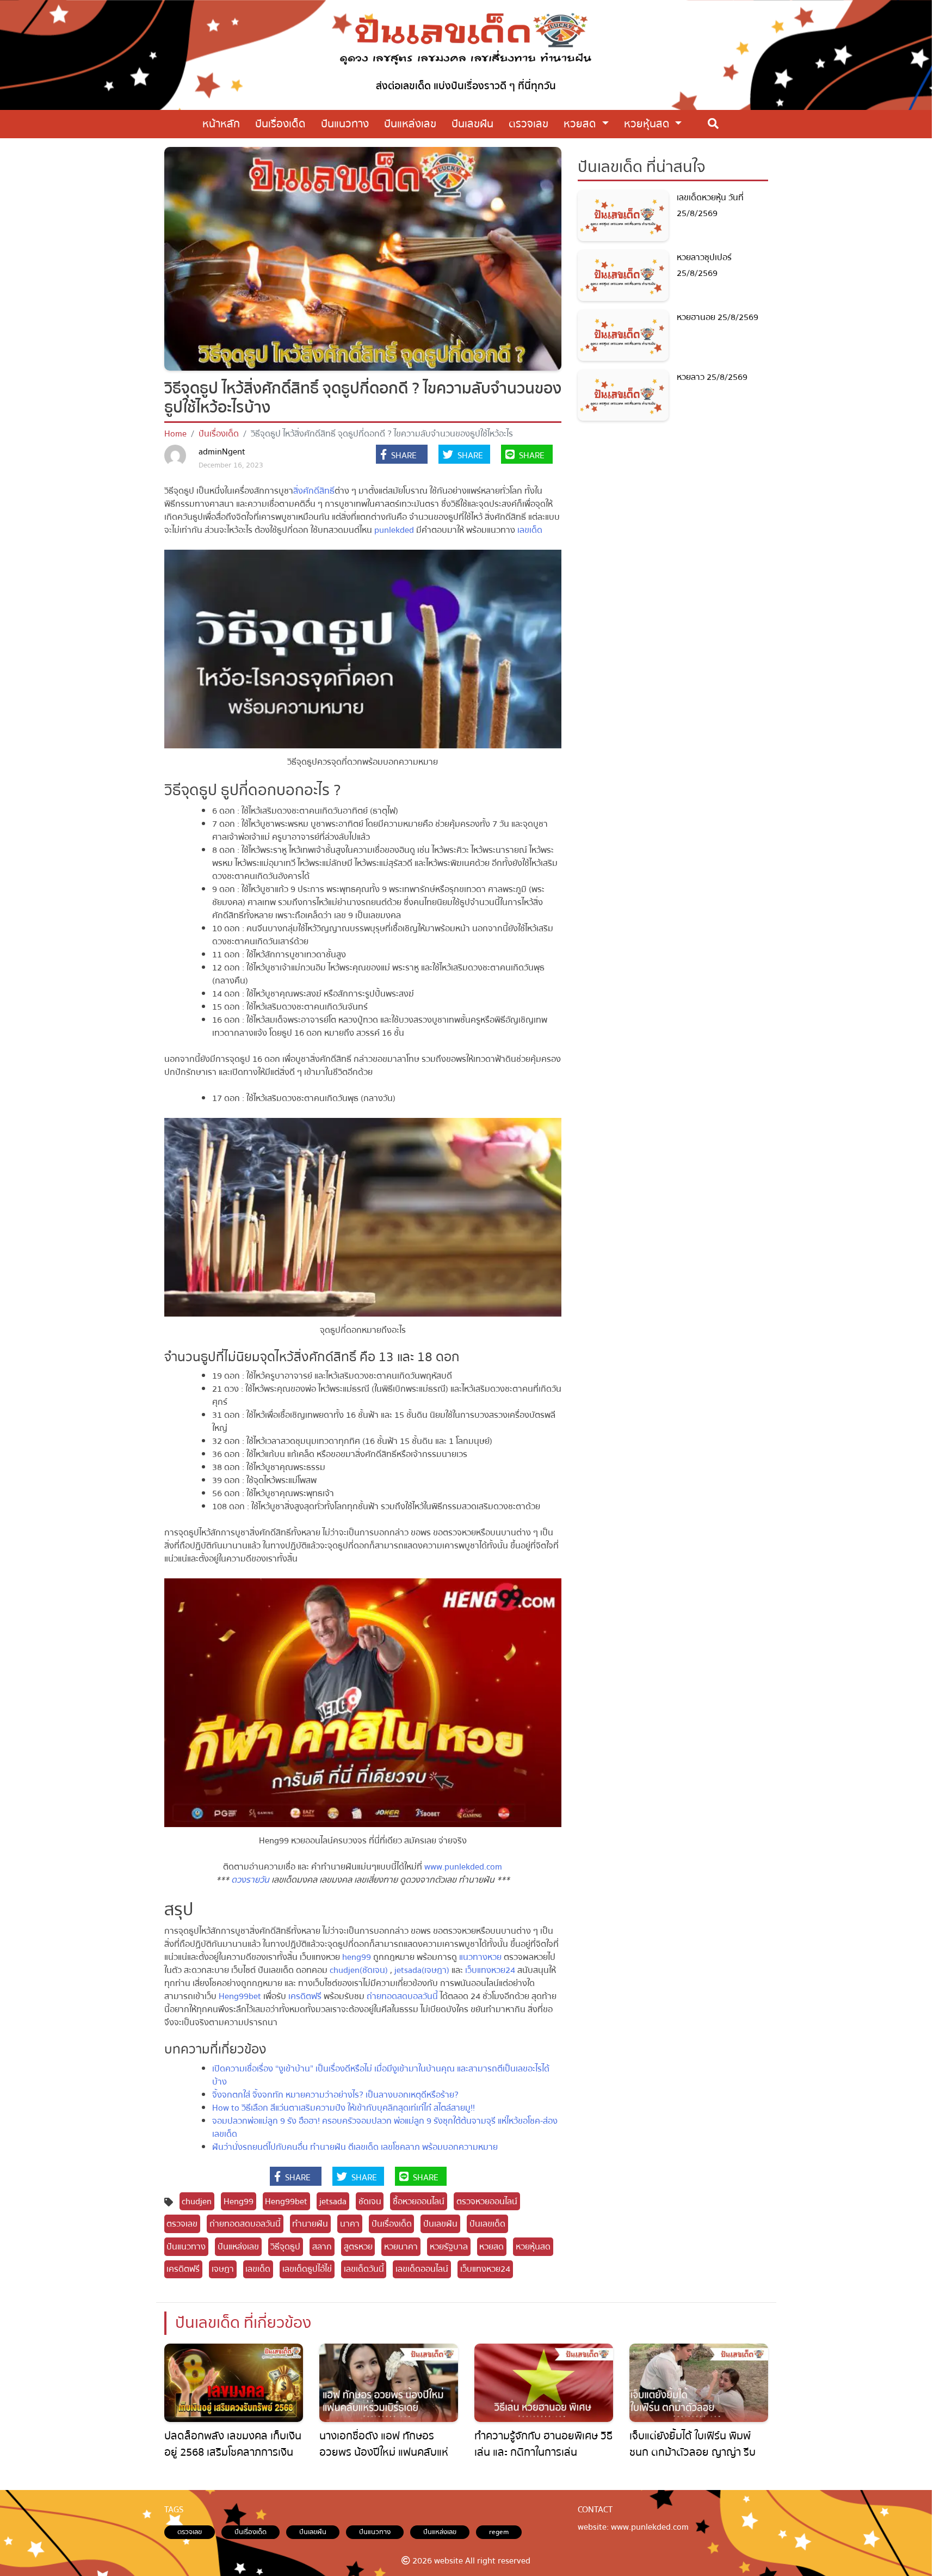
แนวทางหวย (480, 1957)
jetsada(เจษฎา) (422, 1970)
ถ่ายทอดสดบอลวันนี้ (403, 1996)
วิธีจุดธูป (285, 2247)
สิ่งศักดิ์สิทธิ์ (314, 491)
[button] (402, 456)
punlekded (394, 530)
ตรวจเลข (182, 2224)
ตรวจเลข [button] (528, 124)
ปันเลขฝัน (440, 2224)
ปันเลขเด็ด (487, 2224)
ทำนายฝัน (310, 2224)
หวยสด (581, 124)
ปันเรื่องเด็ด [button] (280, 124)
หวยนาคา (401, 2247)
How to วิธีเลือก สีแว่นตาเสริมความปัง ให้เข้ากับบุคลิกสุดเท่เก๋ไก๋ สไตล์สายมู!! (344, 2108)
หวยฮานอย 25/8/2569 (718, 317)
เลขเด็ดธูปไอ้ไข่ (307, 2269)
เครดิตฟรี (306, 1996)
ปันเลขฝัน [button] (472, 124)
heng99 (357, 1957)
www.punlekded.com (462, 1867)
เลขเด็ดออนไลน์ (422, 2269)
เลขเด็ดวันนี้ (364, 2269)
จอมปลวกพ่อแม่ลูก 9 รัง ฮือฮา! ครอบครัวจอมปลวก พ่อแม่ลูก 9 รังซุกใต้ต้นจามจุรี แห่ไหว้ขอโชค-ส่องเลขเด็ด (385, 2128)
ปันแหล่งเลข (238, 2247)
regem (499, 2532)
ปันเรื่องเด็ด (219, 434)
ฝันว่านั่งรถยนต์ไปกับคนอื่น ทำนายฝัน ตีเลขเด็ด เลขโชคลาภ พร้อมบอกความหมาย (355, 2147)
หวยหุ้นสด (648, 124)
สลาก (322, 2247)
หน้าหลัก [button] (221, 124)
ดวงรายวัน (250, 1880)
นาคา (350, 2224)
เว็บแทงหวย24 (490, 1970)
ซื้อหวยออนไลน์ (419, 2202)
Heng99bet (240, 1996)
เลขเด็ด (530, 530)
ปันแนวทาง (186, 2247)
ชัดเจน (370, 2202)
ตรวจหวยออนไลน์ (487, 2202)
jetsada (333, 2202)
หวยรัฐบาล (449, 2247)
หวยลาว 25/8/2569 (712, 377)
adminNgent (222, 452)
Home (175, 434)
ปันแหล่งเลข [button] (410, 124)
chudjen (197, 2202)
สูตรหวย (358, 2247)
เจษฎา (223, 2269)
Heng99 (239, 2202)
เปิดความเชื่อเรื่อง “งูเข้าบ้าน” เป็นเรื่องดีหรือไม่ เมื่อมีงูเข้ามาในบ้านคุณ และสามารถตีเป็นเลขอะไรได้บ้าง (381, 2075)
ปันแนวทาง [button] (345, 124)
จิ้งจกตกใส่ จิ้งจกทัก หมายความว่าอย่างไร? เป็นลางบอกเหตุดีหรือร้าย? (335, 2095)
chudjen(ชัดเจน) (359, 1970)
